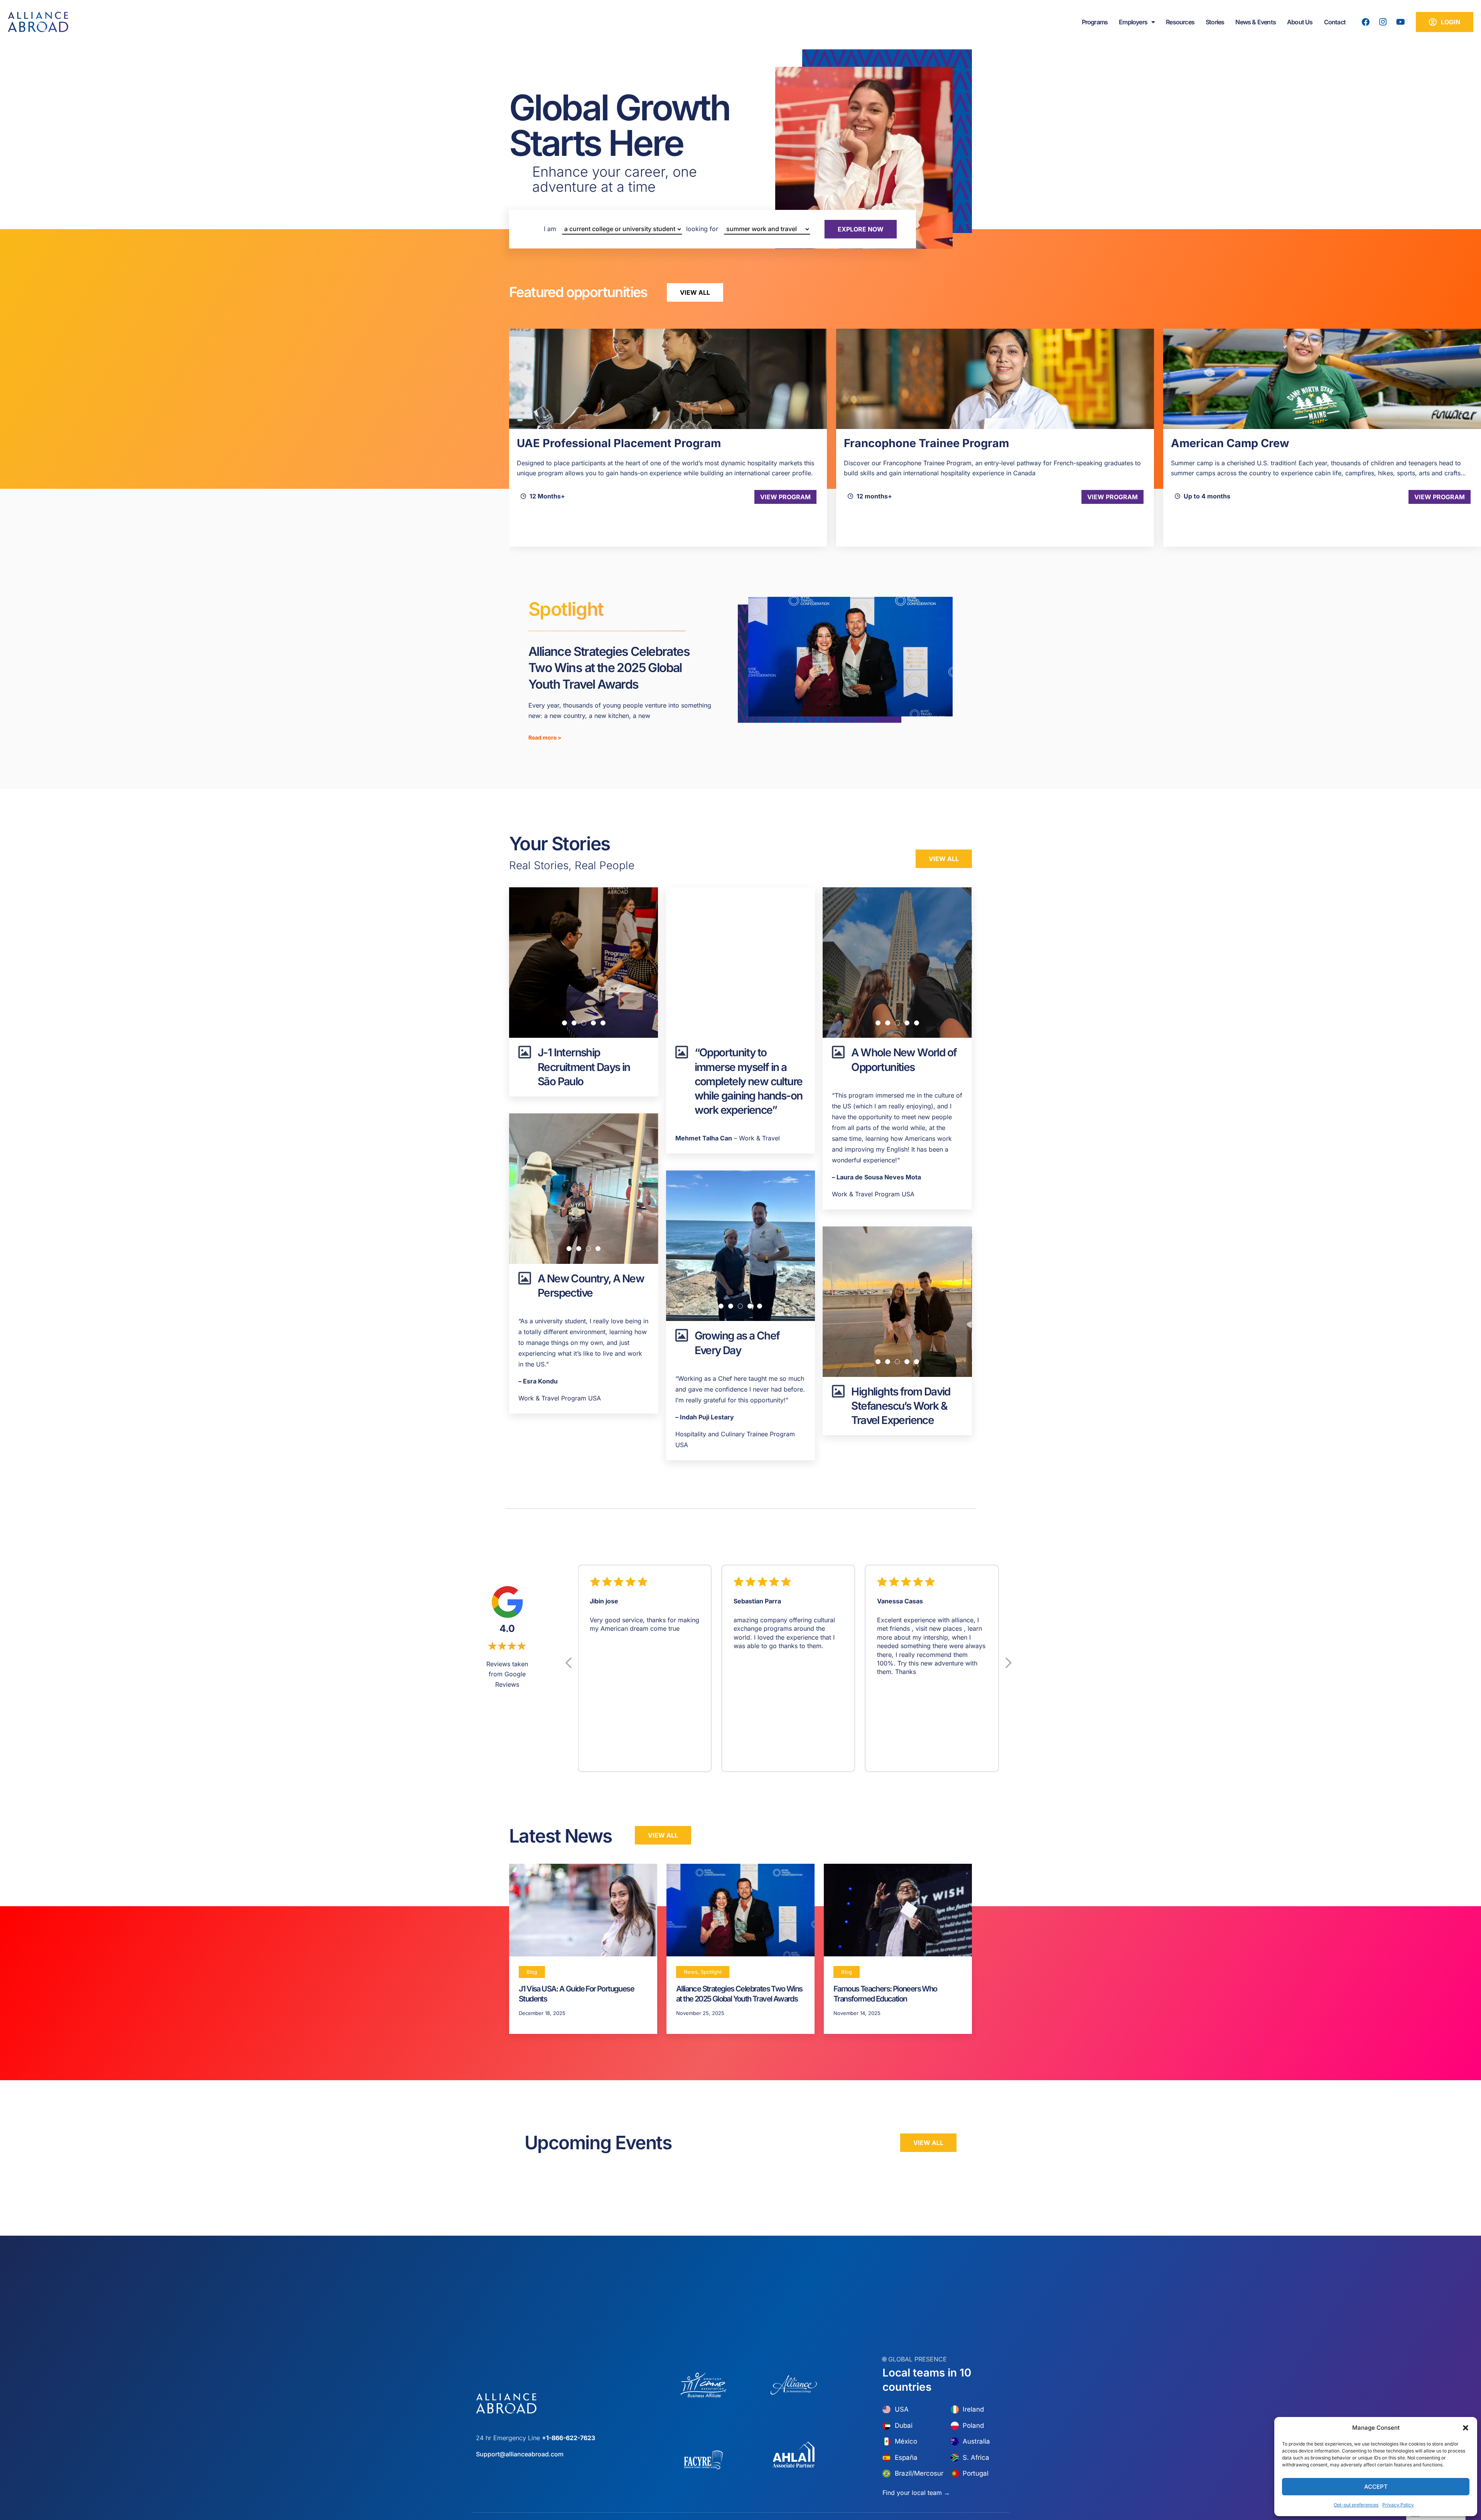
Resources (1180, 22)
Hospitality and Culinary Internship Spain (1283, 443)
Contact (1335, 22)
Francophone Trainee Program (599, 443)
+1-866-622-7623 (568, 2438)
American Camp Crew (903, 443)
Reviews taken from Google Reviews (507, 1674)
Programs (1095, 22)
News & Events (1256, 22)
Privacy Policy (1398, 2505)
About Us (1300, 22)
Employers (1133, 22)
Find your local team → (916, 2493)
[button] (1466, 2428)
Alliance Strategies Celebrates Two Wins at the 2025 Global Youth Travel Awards (609, 668)
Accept (1376, 2487)
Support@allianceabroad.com (520, 2454)
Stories (1215, 22)
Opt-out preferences (1356, 2505)
